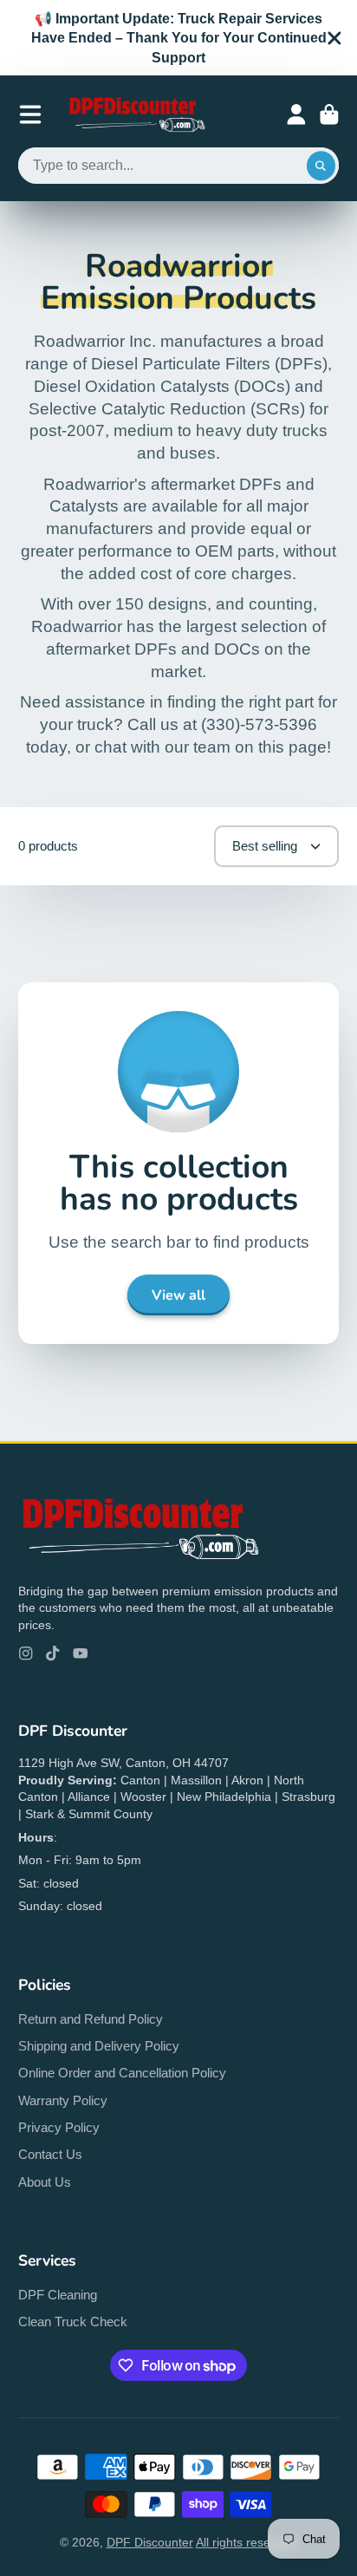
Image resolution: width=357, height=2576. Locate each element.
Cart (329, 114)
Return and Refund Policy (91, 2019)
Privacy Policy (59, 2127)
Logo (136, 114)
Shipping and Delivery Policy (99, 2046)
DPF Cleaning (58, 2295)
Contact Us (50, 2154)
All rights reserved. (247, 2542)
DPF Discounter (150, 2542)
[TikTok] (53, 1653)
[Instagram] (26, 1653)
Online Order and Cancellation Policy (122, 2073)
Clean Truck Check (73, 2322)
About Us (45, 2182)
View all (178, 1295)
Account (296, 114)
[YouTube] (81, 1653)
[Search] (321, 166)
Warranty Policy (63, 2100)
